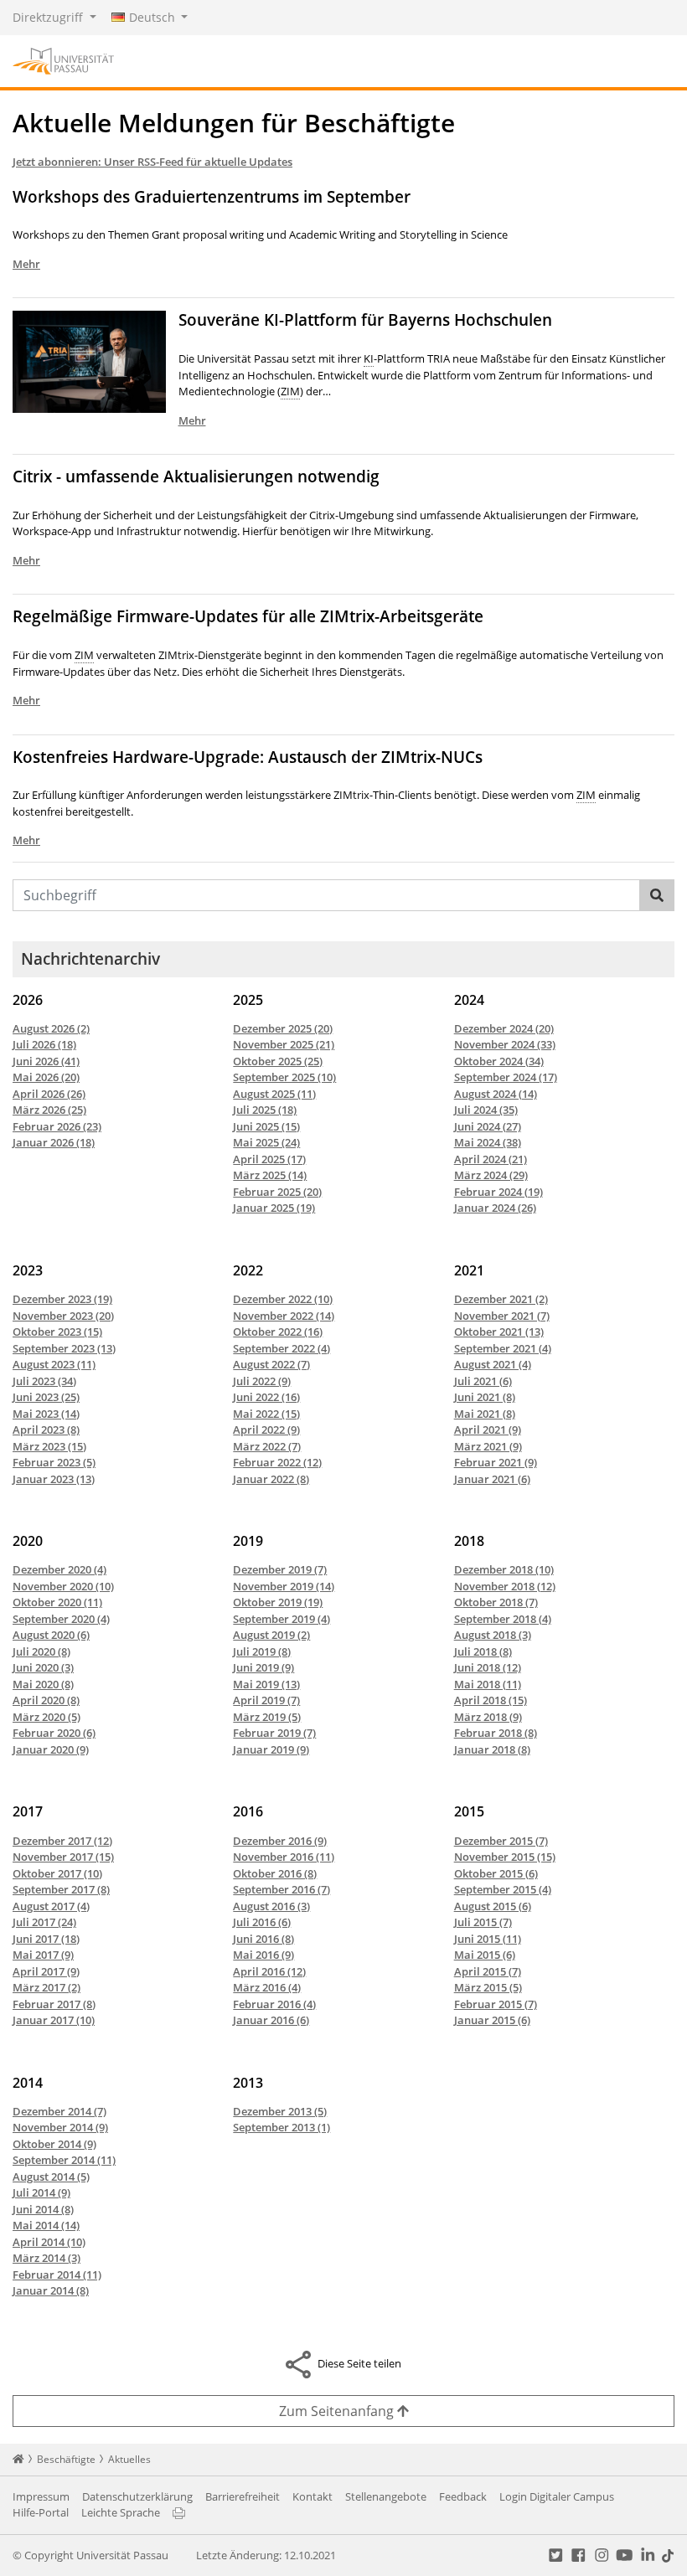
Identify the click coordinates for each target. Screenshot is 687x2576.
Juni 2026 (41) (46, 1061)
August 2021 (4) (493, 1364)
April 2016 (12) (269, 1971)
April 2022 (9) (266, 1430)
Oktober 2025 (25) (278, 1061)
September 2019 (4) (282, 1619)
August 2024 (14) (496, 1094)
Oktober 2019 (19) (278, 1602)
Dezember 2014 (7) (59, 2111)
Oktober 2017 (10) (57, 1873)
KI (369, 358)
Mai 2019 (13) (266, 1684)
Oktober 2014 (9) (54, 2144)
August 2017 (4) (51, 1906)
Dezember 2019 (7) (280, 1569)
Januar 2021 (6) (492, 1479)
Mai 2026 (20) (46, 1077)
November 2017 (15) (63, 1857)
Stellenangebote (386, 2496)
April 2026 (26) (49, 1094)
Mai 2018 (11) (488, 1684)
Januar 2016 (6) (271, 2020)
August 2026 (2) (51, 1028)
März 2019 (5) (267, 1717)
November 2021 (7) (502, 1316)
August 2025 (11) (274, 1094)
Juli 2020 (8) (41, 1651)
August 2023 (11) (54, 1364)
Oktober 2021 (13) (499, 1332)
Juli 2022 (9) (262, 1381)
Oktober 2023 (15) (57, 1332)
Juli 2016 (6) (262, 1922)
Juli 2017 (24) (44, 1922)
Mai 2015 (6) (485, 1955)
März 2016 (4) (267, 1987)
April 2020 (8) (46, 1700)
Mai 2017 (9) (43, 1955)
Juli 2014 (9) (41, 2192)
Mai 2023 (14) (46, 1414)
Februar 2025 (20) (277, 1192)
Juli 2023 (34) (44, 1381)
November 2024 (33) (505, 1044)
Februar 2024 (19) (498, 1192)
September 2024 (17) (506, 1077)
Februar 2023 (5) (54, 1462)
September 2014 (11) (64, 2160)
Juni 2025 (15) (266, 1126)
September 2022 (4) (282, 1348)
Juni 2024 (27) (488, 1126)
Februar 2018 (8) (496, 1733)
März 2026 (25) (49, 1110)
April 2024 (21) (491, 1159)
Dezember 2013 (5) (280, 2111)
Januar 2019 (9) (271, 1749)
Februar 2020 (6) (54, 1733)
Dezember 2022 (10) (283, 1299)
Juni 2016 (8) (263, 1939)
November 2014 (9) (60, 2127)
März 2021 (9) (488, 1446)
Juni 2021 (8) (485, 1397)
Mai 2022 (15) (266, 1414)
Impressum (41, 2496)
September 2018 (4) (503, 1619)
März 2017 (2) (46, 1987)
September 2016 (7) (282, 1889)
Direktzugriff (49, 17)
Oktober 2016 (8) (275, 1873)
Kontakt (313, 2496)
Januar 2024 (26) (495, 1208)
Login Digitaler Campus (557, 2496)
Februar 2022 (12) (277, 1462)
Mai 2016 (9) (263, 1955)
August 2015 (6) (493, 1906)
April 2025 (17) (269, 1159)
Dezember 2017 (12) (62, 1841)
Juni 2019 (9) (263, 1667)
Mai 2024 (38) (488, 1142)
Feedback (463, 2496)
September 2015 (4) (503, 1889)
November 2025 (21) (284, 1044)
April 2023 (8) (46, 1430)
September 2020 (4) (61, 1619)
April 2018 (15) (491, 1700)
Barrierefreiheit (243, 2496)
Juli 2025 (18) (265, 1110)
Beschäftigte (66, 2459)
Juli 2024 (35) (486, 1110)
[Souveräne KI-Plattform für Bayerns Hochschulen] (96, 361)
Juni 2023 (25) (46, 1397)
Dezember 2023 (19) (62, 1299)
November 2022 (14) (284, 1316)
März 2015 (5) (488, 1987)
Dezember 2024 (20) (504, 1028)
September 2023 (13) (64, 1348)
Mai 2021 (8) (485, 1414)
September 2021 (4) (503, 1348)
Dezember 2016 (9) (280, 1841)
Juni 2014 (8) (43, 2209)
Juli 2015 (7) (483, 1922)
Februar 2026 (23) (57, 1126)
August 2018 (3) (493, 1635)
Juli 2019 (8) (262, 1651)
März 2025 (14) (270, 1175)
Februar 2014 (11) (57, 2275)
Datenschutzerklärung (137, 2496)
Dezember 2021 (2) (501, 1299)
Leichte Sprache (121, 2512)
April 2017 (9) (46, 1971)
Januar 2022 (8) (271, 1479)
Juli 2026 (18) (44, 1044)
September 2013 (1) (282, 2127)
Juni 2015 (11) (488, 1939)
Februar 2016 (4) (274, 2004)
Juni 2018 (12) (488, 1667)
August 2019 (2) (271, 1635)
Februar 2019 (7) (274, 1733)
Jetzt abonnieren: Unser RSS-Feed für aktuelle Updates (152, 162)
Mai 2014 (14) (46, 2225)
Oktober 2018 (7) (496, 1602)
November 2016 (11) (284, 1857)
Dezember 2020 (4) (59, 1569)
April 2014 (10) (49, 2242)
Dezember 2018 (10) (504, 1569)
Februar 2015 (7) (496, 2004)
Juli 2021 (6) (483, 1381)
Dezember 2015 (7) (501, 1841)
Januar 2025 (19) (274, 1208)
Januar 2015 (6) (492, 2020)
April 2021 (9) (488, 1430)
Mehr (26, 264)
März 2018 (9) (488, 1717)
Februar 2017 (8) (54, 2004)
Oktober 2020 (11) (57, 1602)
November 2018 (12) (505, 1586)
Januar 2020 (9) (51, 1749)
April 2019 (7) (266, 1700)
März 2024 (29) (491, 1175)
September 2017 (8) (61, 1889)
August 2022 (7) (271, 1364)
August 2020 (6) (51, 1635)
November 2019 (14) (284, 1586)
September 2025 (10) (284, 1077)
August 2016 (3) (271, 1906)
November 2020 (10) (63, 1586)
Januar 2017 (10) (54, 2020)
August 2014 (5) (51, 2177)
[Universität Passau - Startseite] (63, 59)
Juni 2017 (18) (46, 1939)
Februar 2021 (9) (496, 1462)
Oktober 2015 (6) (496, 1873)
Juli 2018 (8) (483, 1651)
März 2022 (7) (267, 1446)
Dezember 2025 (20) (283, 1028)
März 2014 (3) (46, 2258)
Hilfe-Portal (41, 2512)
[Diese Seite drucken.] (179, 2512)
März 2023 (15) (49, 1446)
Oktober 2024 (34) (499, 1061)
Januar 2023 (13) (54, 1479)
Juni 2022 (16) (266, 1397)
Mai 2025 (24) (266, 1142)
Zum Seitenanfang (338, 2411)
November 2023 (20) (63, 1316)
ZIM (290, 391)
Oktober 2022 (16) (278, 1332)
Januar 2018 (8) (492, 1749)
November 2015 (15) (505, 1857)
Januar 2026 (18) (54, 1142)
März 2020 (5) (46, 1717)
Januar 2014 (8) (51, 2290)
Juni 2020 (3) (43, 1667)
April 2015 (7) (488, 1971)
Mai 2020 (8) (43, 1684)
